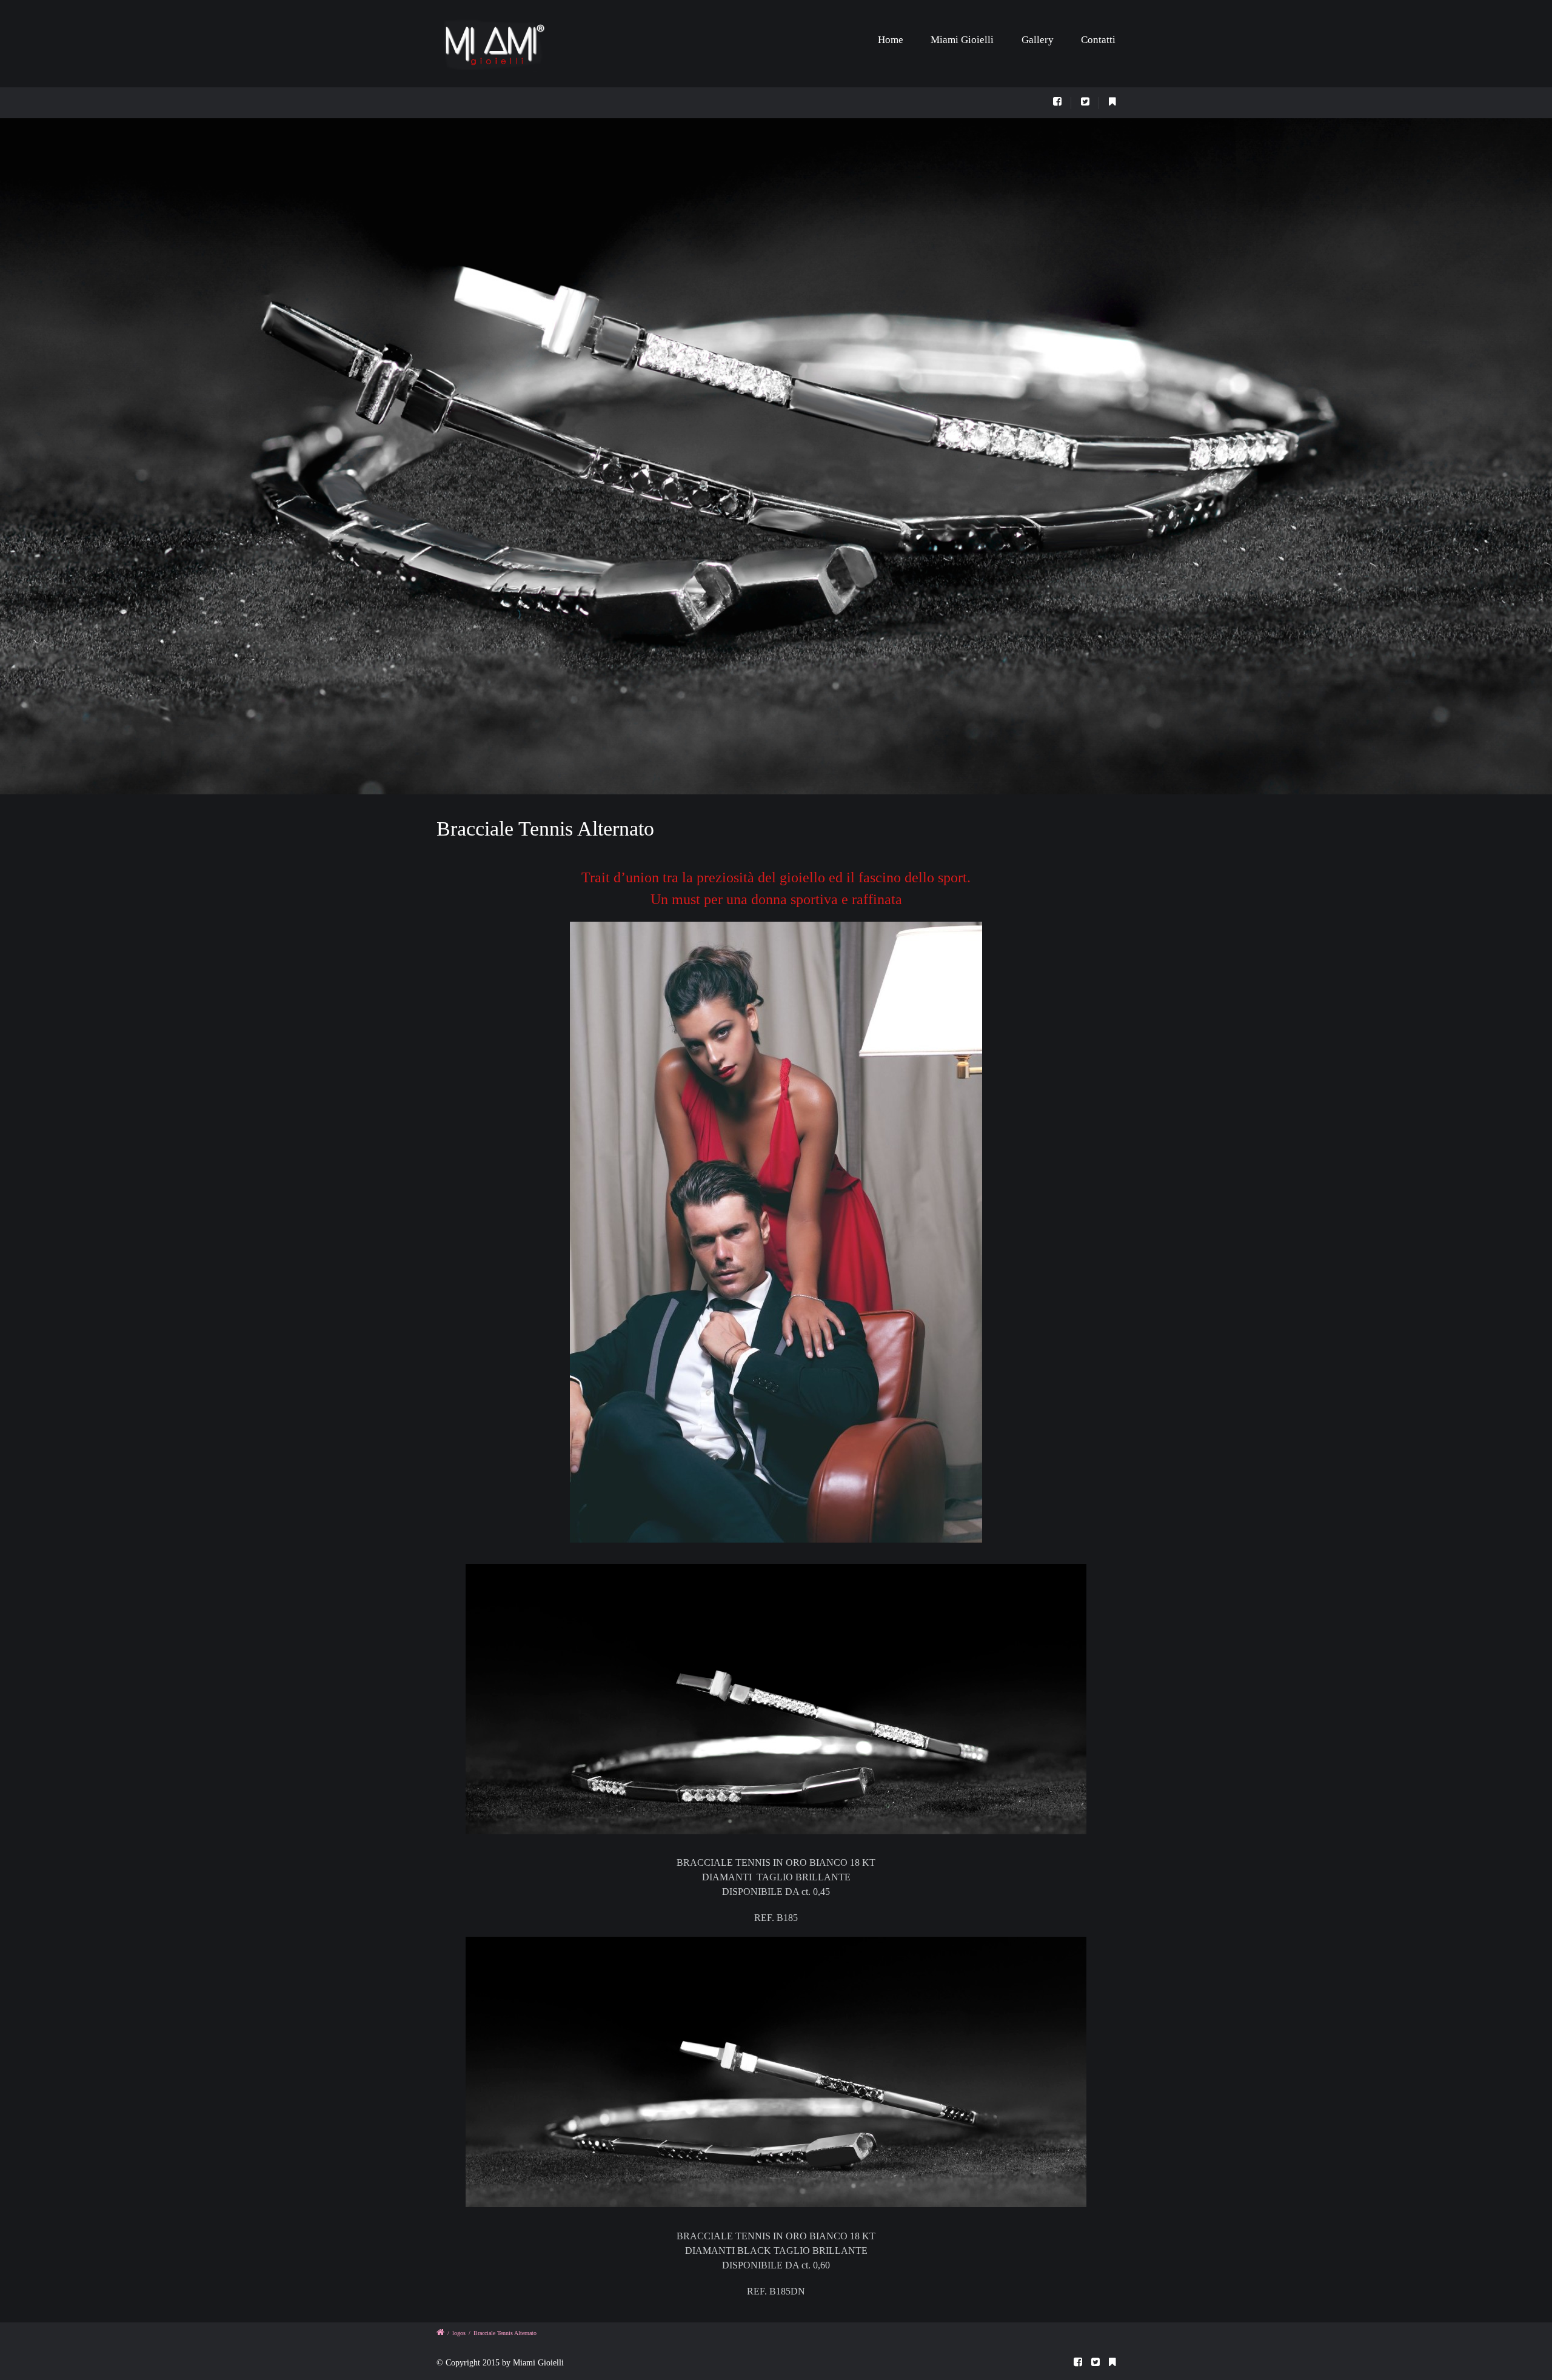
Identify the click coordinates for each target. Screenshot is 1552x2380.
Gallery (1038, 40)
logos (459, 2333)
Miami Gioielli (962, 40)
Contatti (1098, 40)
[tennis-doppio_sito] (776, 456)
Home (891, 40)
